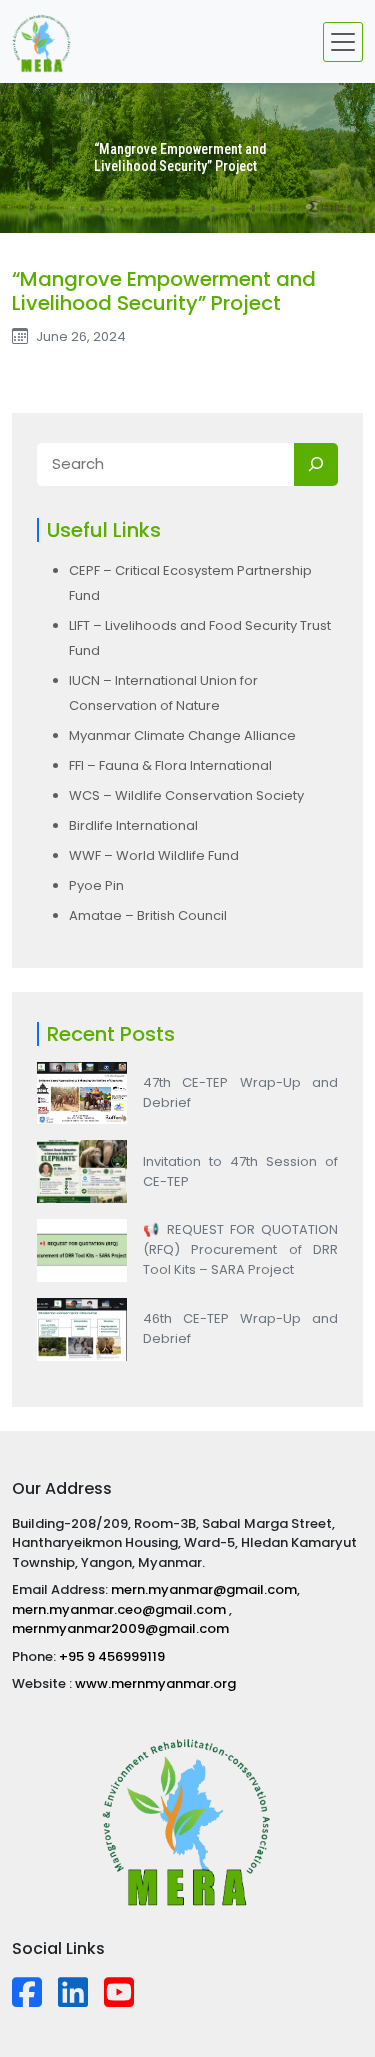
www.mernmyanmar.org (155, 1683)
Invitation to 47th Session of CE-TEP (240, 1171)
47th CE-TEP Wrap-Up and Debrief (240, 1092)
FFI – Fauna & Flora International (170, 765)
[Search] (316, 464)
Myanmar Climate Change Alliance (182, 735)
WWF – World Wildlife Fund (154, 855)
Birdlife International (133, 825)
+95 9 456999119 (112, 1656)
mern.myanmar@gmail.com (204, 1589)
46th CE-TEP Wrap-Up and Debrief (240, 1328)
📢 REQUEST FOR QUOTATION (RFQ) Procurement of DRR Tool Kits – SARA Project (240, 1249)
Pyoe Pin (96, 885)
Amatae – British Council (148, 915)
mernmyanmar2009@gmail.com (120, 1628)
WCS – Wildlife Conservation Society (186, 795)
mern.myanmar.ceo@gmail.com (120, 1609)
